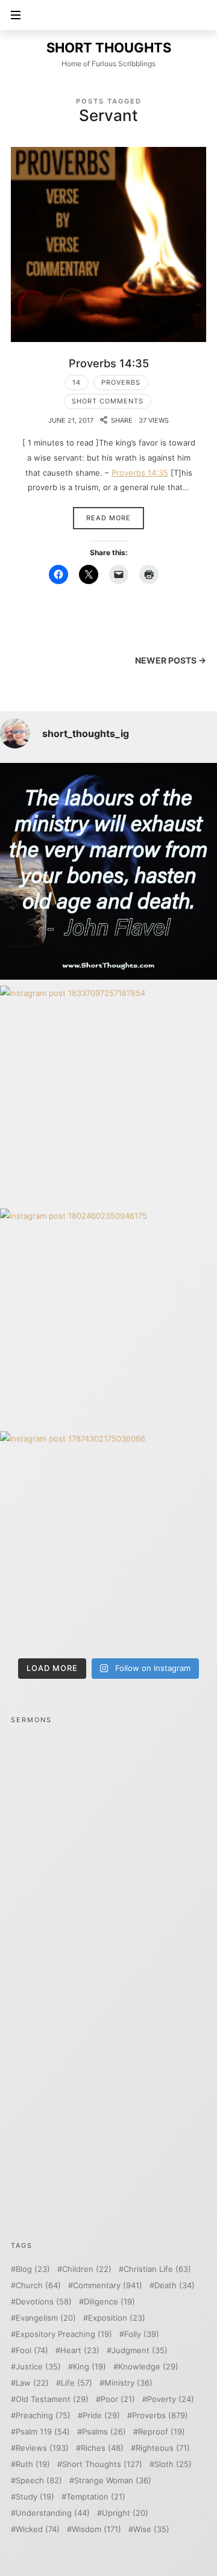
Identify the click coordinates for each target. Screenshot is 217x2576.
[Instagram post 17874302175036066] (108, 1540)
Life (77, 2383)
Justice (38, 2367)
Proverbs (121, 382)
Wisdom (96, 2529)
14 (77, 382)
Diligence (109, 2302)
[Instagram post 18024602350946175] (108, 1317)
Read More (108, 518)
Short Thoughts (102, 2464)
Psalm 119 (43, 2432)
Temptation (96, 2497)
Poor (118, 2399)
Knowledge (148, 2367)
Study (35, 2497)
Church (38, 2285)
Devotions (44, 2302)
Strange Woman (113, 2481)
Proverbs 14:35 (109, 363)
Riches (102, 2448)
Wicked (38, 2529)
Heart (80, 2350)
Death (175, 2285)
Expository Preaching (64, 2334)
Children (87, 2269)
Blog (33, 2269)
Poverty (171, 2399)
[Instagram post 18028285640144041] (108, 871)
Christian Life (157, 2269)
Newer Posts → (171, 660)
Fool (32, 2350)
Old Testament (52, 2399)
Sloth (173, 2464)
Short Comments (108, 401)
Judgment (140, 2350)
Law (32, 2383)
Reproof (162, 2432)
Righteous (163, 2448)
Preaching (43, 2416)
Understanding (53, 2513)
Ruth (33, 2464)
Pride (101, 2416)
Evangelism (46, 2318)
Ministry (128, 2383)
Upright (125, 2513)
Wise (151, 2529)
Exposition (117, 2318)
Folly (142, 2334)
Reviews (42, 2448)
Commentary (108, 2285)
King (90, 2367)
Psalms (104, 2432)
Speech (39, 2481)
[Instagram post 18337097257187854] (108, 1094)
